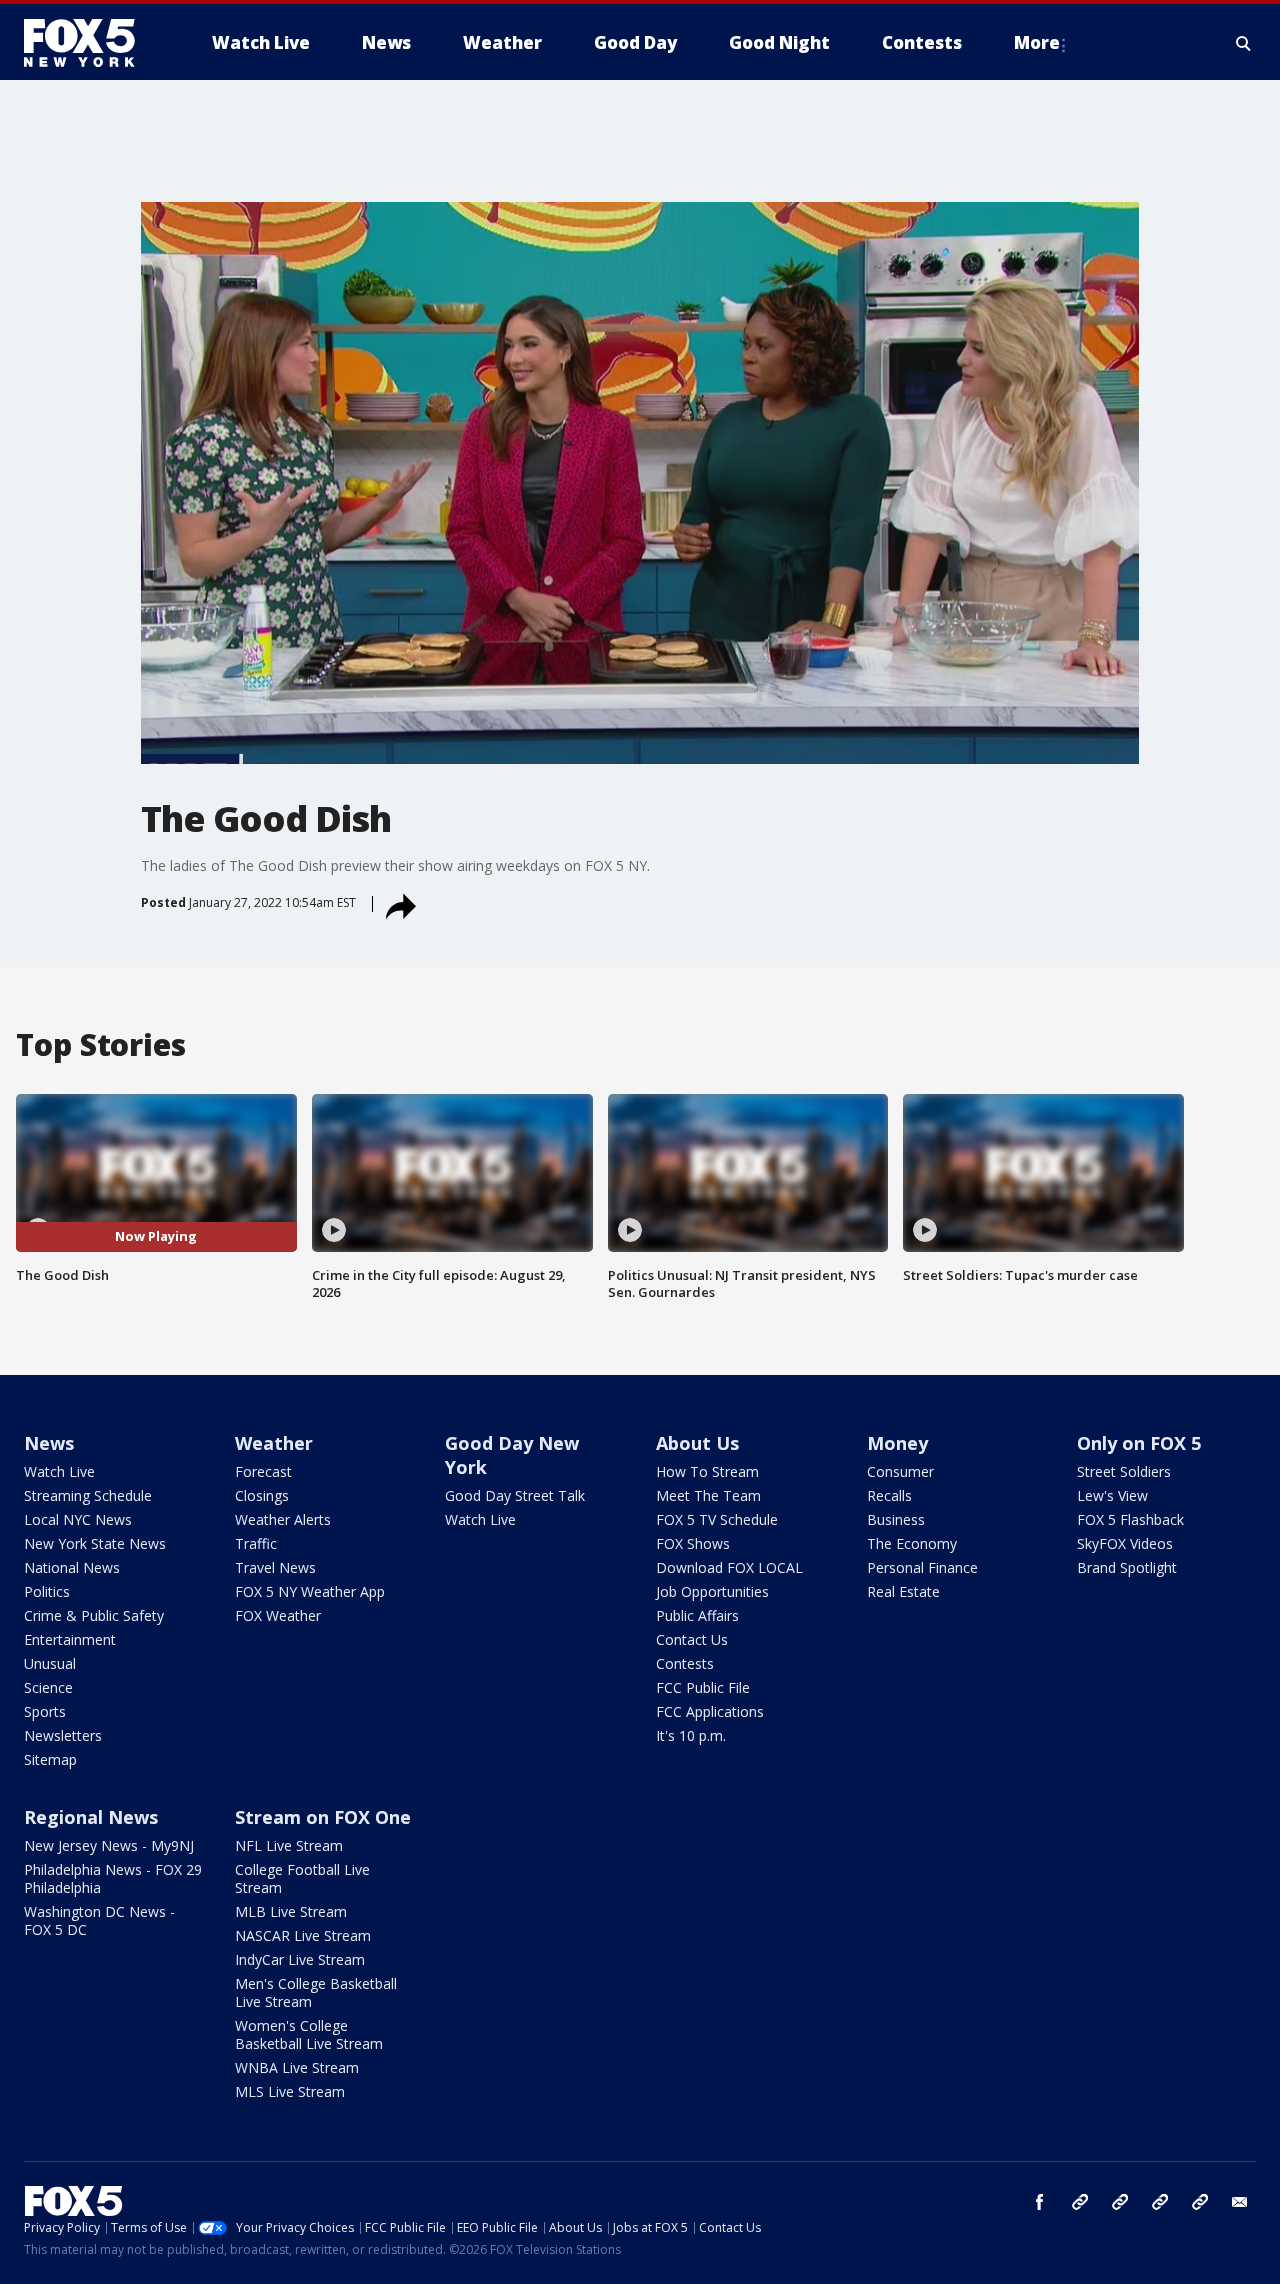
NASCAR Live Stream (303, 1935)
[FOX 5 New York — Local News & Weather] (90, 43)
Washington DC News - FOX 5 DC (99, 1920)
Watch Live (59, 1471)
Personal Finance (922, 1567)
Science (48, 1687)
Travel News (275, 1567)
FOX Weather (278, 1615)
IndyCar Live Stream (300, 1959)
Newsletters (63, 1735)
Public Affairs (697, 1615)
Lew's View (1112, 1495)
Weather (274, 1443)
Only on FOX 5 (1139, 1443)
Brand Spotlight (1127, 1567)
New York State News (95, 1543)
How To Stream (707, 1471)
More (1037, 42)
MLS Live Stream (290, 2091)
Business (896, 1519)
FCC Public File (703, 1687)
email (1240, 2202)
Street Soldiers (1124, 1471)
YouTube (1160, 2202)
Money (897, 1443)
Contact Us (692, 1639)
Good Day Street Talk (515, 1495)
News (49, 1443)
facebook (1040, 2202)
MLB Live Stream (291, 1911)
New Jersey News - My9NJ (109, 1845)
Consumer (900, 1471)
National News (72, 1567)
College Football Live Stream (302, 1878)
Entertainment (70, 1639)
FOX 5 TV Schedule (717, 1519)
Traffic (256, 1543)
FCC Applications (710, 1711)
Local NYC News (78, 1519)
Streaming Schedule (88, 1495)
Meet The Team (708, 1495)
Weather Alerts (283, 1519)
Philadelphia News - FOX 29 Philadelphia (113, 1878)
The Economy (912, 1543)
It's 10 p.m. (691, 1735)
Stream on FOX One (323, 1817)
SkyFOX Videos (1125, 1543)
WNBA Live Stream (297, 2067)
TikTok (1120, 2202)
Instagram (1080, 2202)
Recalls (889, 1495)
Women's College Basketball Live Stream (309, 2034)
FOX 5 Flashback (1130, 1519)
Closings (262, 1495)
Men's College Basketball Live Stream (316, 1992)
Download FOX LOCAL (729, 1567)
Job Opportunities (712, 1591)
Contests (685, 1663)
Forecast (263, 1471)
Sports (45, 1711)
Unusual (50, 1663)
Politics (47, 1591)
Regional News (91, 1817)
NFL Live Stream (289, 1845)
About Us (697, 1443)
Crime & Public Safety (94, 1615)
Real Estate (903, 1591)
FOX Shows (693, 1543)
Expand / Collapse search (1244, 43)
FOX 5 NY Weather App (310, 1591)
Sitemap (50, 1759)
